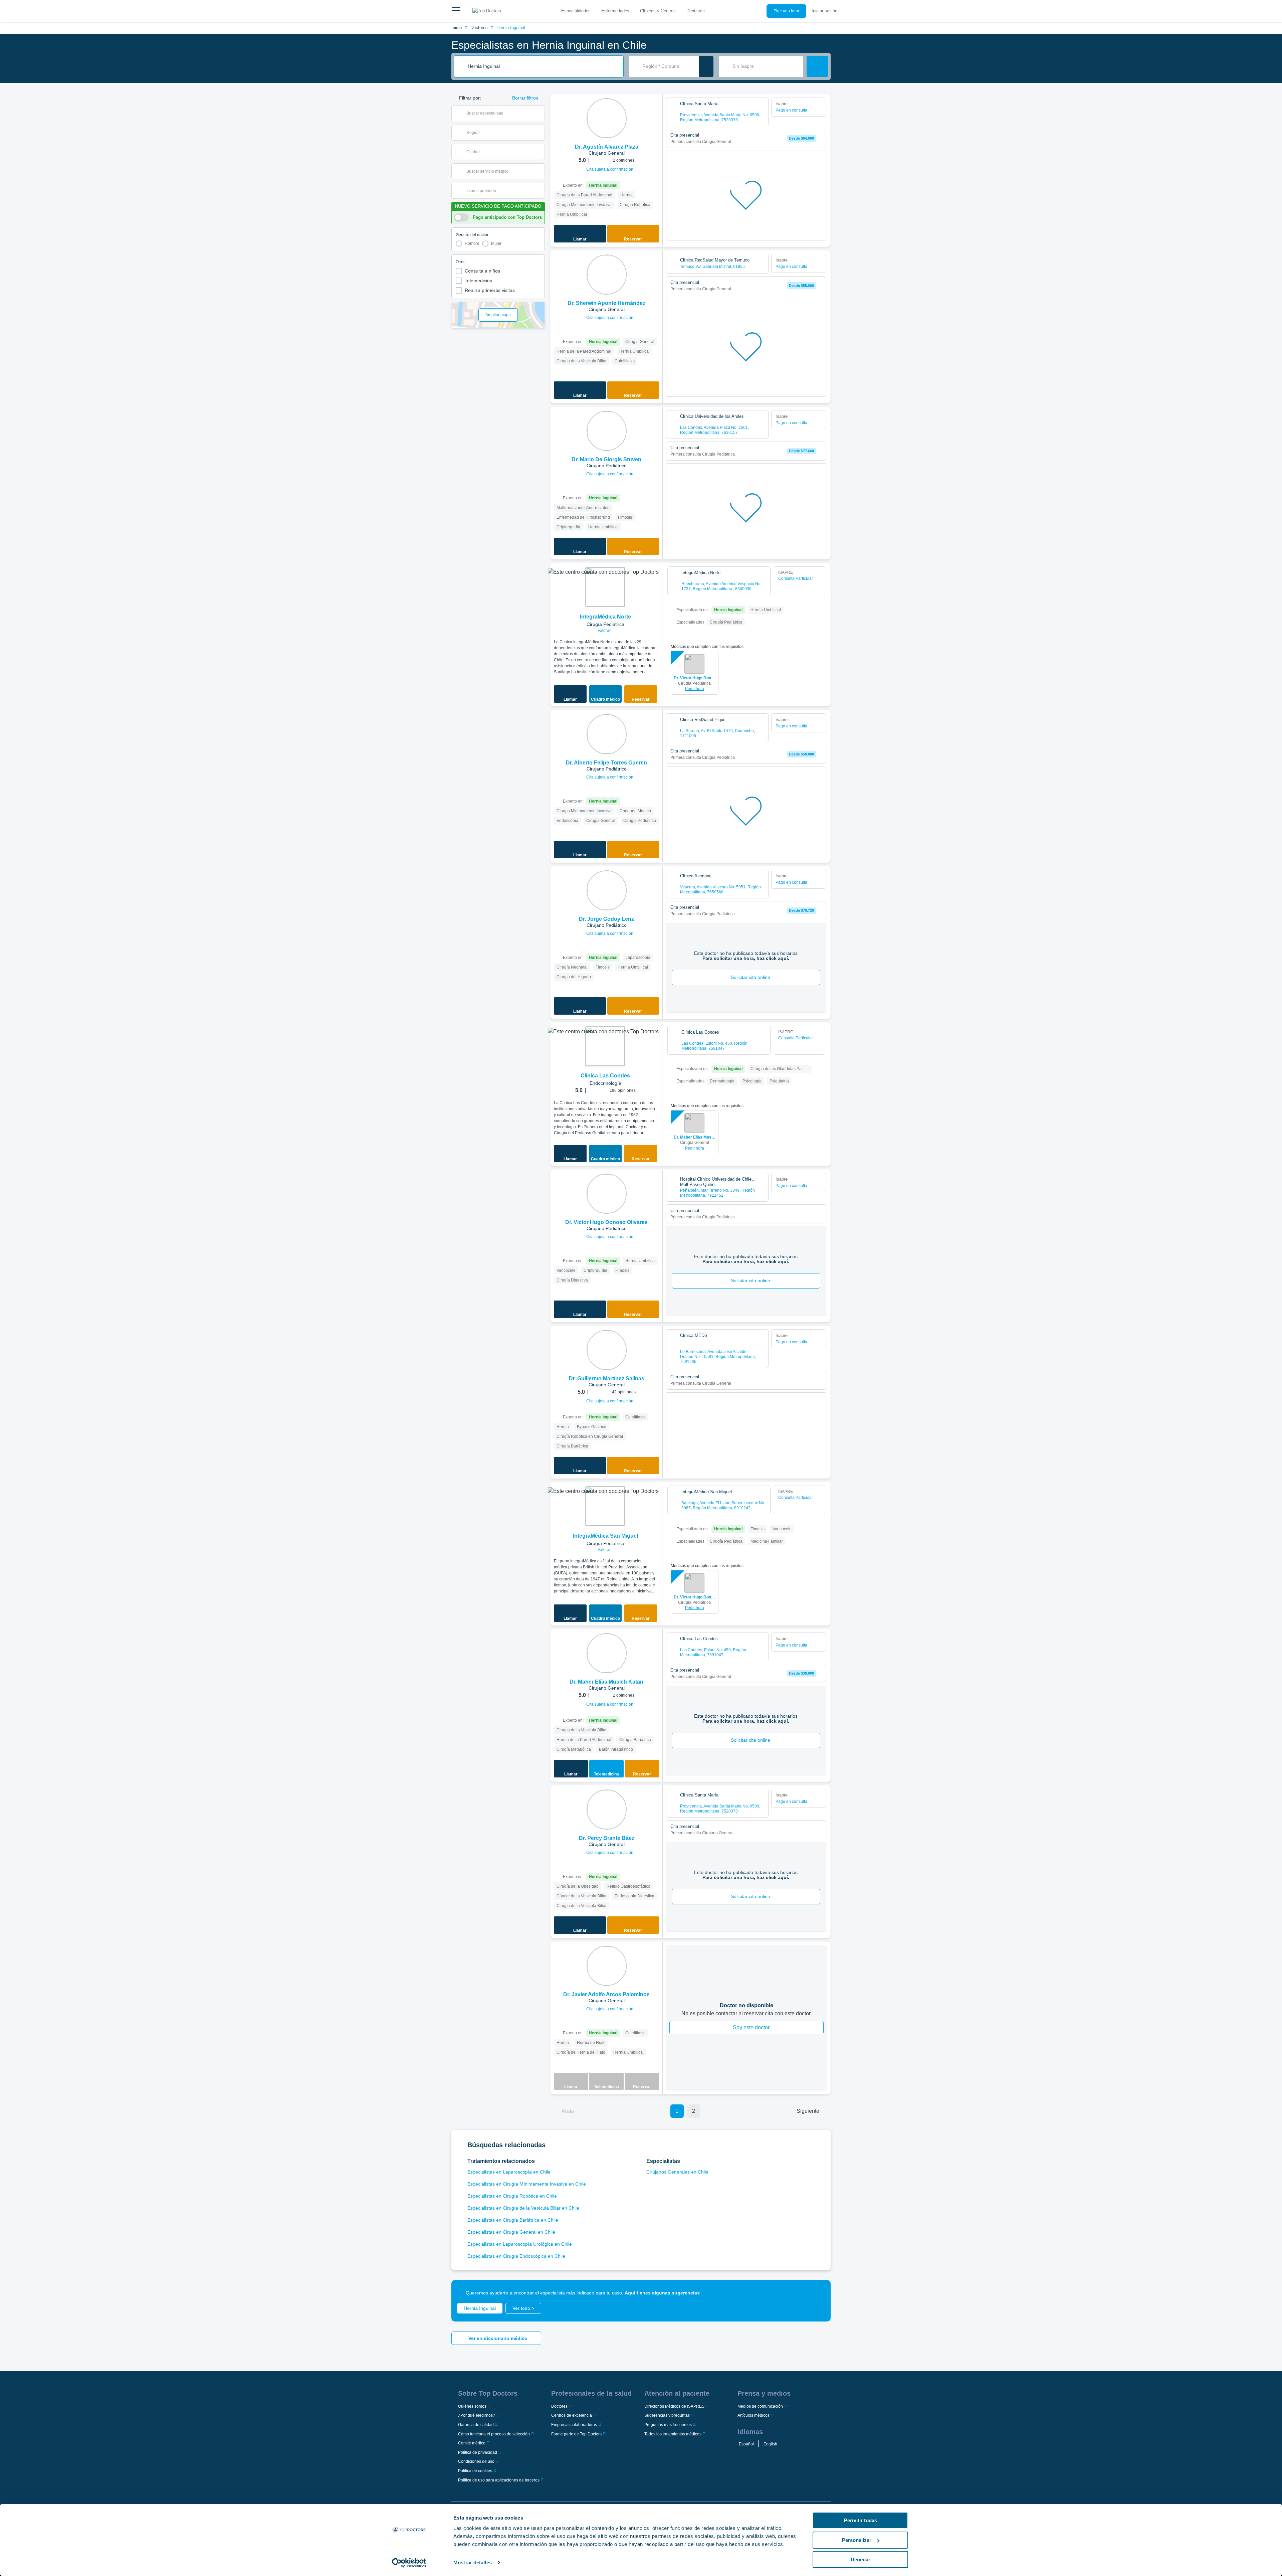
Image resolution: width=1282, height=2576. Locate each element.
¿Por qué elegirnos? (477, 2415)
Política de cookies (475, 2471)
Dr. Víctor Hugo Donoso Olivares (695, 678)
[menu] (456, 11)
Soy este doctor (751, 2027)
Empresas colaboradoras (574, 2425)
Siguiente (808, 2111)
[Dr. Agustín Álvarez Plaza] (607, 118)
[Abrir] (540, 113)
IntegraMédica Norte (605, 617)
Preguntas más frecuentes (668, 2425)
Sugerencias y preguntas (667, 2415)
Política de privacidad (478, 2452)
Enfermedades (615, 11)
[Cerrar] (818, 2293)
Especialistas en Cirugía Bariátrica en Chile (513, 2220)
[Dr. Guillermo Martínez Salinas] (607, 1350)
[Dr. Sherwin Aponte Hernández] (607, 275)
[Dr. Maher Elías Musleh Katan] (607, 1653)
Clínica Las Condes (605, 1076)
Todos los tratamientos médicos (673, 2434)
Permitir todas (861, 2520)
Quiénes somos (472, 2406)
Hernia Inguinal (511, 28)
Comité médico (472, 2443)
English (770, 2444)
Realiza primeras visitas (490, 290)
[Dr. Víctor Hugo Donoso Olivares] (607, 1194)
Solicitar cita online (751, 977)
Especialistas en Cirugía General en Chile (511, 2232)
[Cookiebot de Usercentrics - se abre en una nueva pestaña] (409, 2563)
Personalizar (857, 2540)
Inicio (457, 28)
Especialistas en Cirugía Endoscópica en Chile (516, 2256)
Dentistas (696, 11)
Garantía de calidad (476, 2425)
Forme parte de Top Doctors (576, 2434)
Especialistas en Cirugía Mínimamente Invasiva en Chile (527, 2184)
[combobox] (543, 66)
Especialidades (576, 11)
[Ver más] (655, 108)
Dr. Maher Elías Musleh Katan (695, 1137)
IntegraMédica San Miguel (605, 1536)
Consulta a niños (482, 271)
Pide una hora (786, 11)
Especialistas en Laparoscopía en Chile (509, 2172)
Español (746, 2444)
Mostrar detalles (473, 2562)
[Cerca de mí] (706, 66)
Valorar (605, 631)
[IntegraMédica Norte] (605, 587)
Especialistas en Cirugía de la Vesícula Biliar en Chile (523, 2208)
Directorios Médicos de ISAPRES (674, 2406)
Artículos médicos (754, 2415)
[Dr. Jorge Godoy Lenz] (607, 890)
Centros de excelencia (572, 2415)
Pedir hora (695, 689)
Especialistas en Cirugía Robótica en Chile (512, 2196)
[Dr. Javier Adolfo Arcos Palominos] (607, 1966)
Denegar (861, 2559)
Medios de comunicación (760, 2406)
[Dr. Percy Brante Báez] (607, 1810)
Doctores (479, 28)
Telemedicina (479, 281)
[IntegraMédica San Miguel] (605, 1506)
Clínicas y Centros (658, 11)
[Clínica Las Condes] (605, 1046)
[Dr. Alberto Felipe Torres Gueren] (607, 734)
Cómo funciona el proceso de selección (494, 2434)
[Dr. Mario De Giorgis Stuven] (607, 431)
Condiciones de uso (476, 2461)
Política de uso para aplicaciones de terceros (499, 2480)
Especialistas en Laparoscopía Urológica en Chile (520, 2244)
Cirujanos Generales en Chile (677, 2172)
